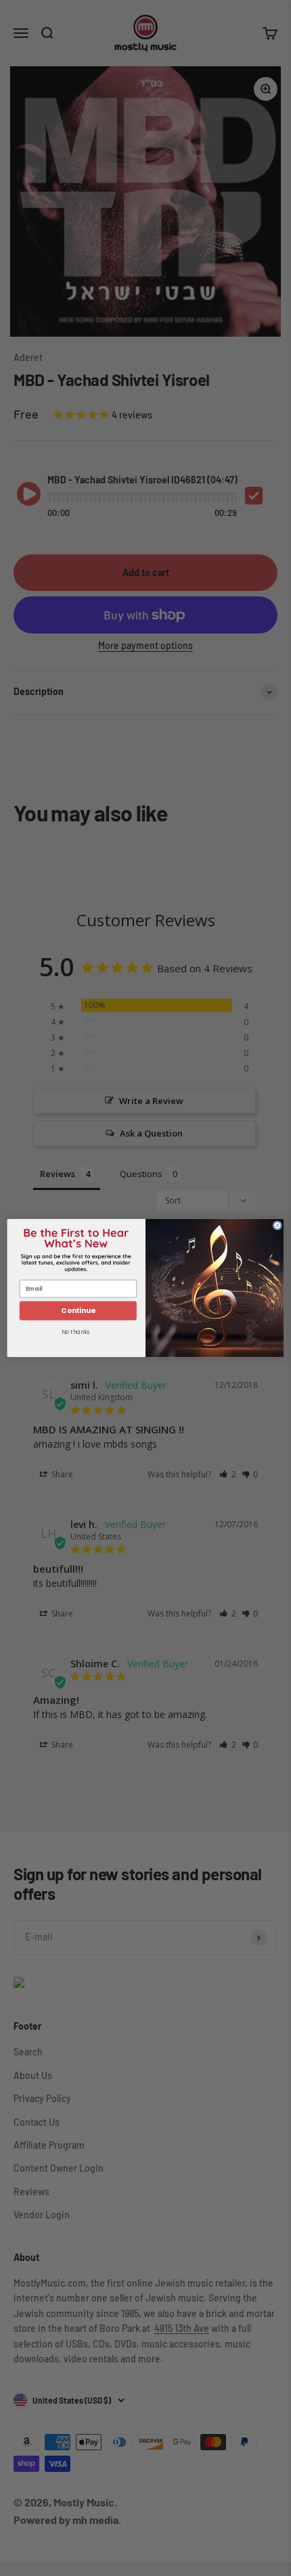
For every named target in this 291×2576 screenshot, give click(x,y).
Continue (78, 1311)
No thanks (75, 1332)
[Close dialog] (277, 1225)
